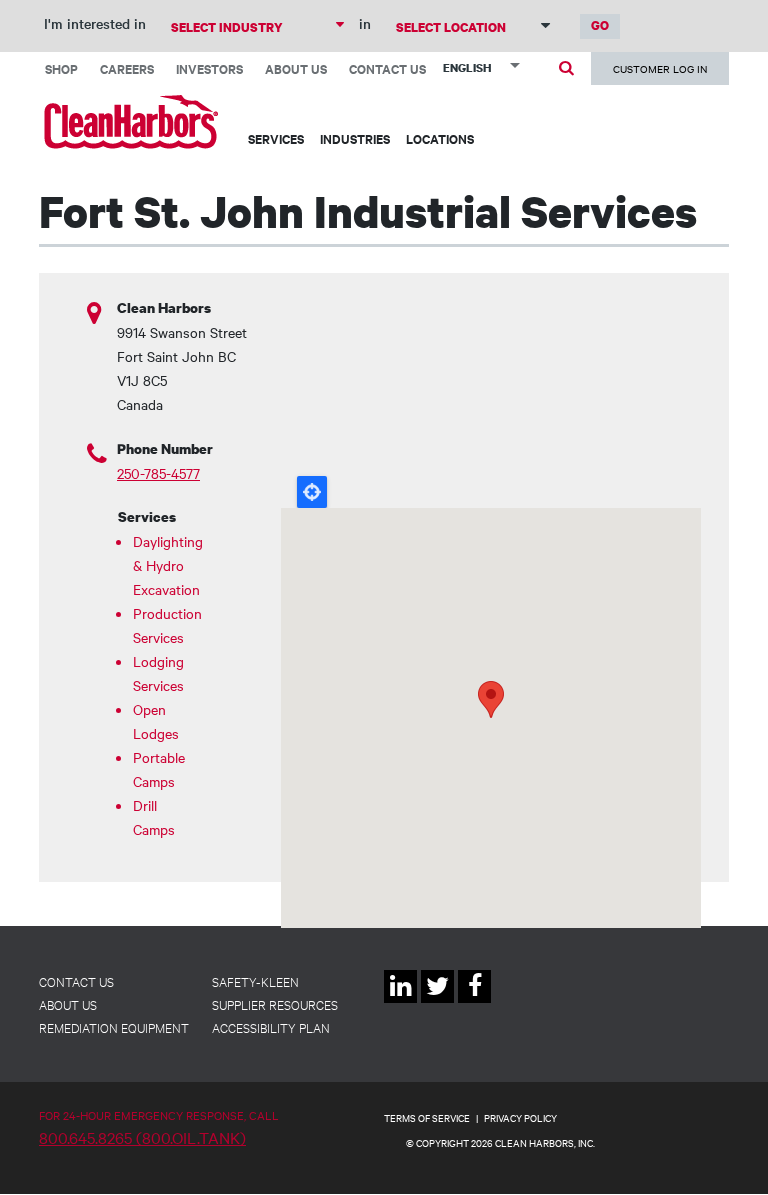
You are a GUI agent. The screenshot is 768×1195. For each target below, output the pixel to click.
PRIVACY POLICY (520, 1117)
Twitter (437, 1002)
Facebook (474, 1002)
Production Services (164, 625)
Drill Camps (154, 817)
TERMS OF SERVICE (427, 1117)
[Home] (131, 121)
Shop (61, 68)
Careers (127, 68)
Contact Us (387, 68)
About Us (296, 68)
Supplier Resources (275, 1004)
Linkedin (400, 1002)
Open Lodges (156, 721)
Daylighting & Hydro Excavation (164, 565)
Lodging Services (158, 673)
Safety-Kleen (255, 981)
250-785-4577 (158, 473)
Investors (209, 68)
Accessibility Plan (271, 1027)
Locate (312, 492)
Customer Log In (660, 68)
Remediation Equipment (114, 1027)
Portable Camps (159, 769)
